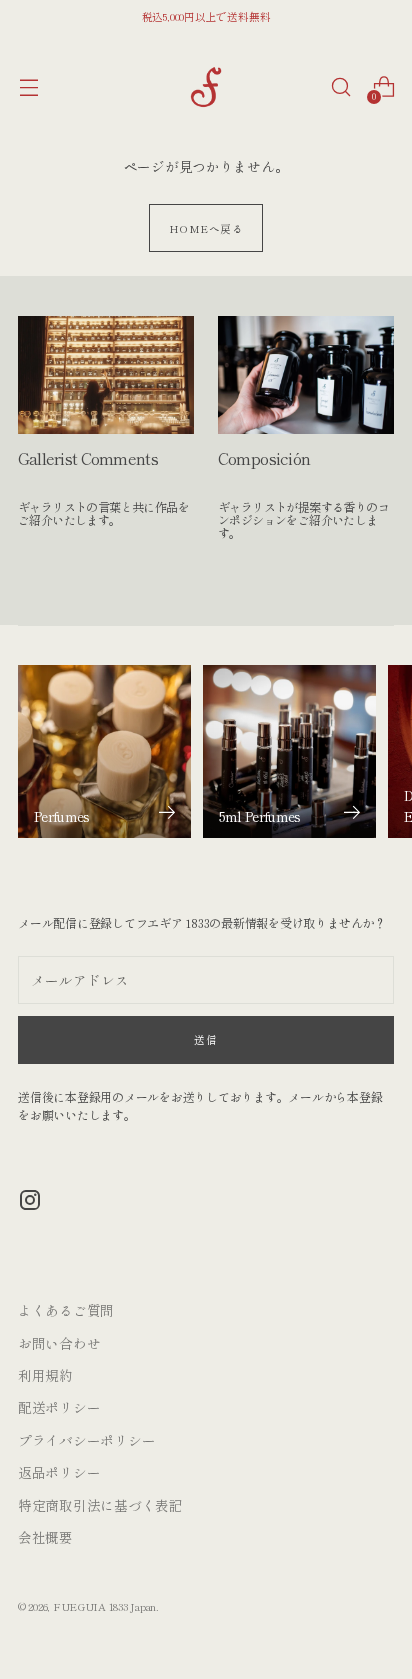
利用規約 (45, 1375)
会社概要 (45, 1537)
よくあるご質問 (66, 1310)
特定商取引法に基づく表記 (100, 1505)
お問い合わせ (59, 1343)
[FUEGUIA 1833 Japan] (206, 87)
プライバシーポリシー (86, 1440)
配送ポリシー (59, 1407)
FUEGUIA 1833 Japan (104, 1606)
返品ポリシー (59, 1472)
